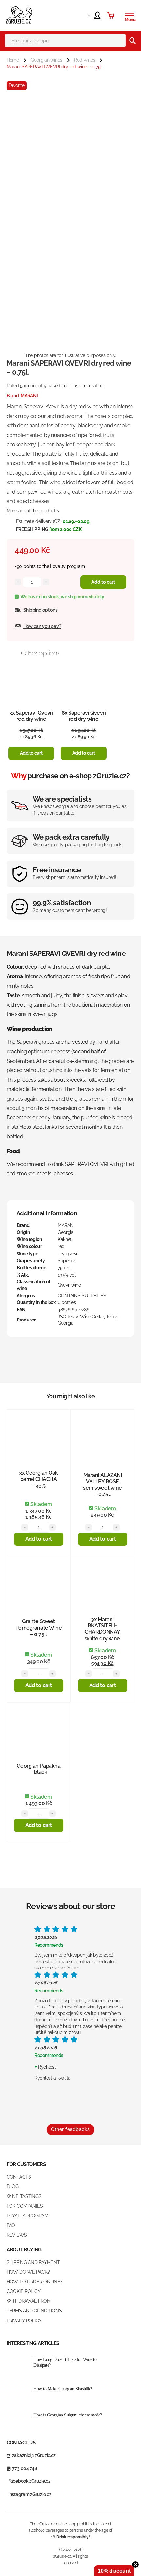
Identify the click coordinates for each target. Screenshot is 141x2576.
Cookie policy (23, 2291)
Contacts (19, 2177)
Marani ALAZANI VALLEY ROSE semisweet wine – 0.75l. (102, 1485)
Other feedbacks (70, 2129)
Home (13, 60)
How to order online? (34, 2282)
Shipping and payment (33, 2262)
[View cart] (111, 15)
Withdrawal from (29, 2301)
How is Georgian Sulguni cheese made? (68, 2415)
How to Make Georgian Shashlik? (63, 2389)
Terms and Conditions (34, 2311)
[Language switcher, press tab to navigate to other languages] (83, 15)
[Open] (130, 13)
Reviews (17, 2235)
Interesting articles (33, 2343)
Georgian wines (47, 60)
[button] (31, 753)
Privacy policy (24, 2321)
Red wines (85, 60)
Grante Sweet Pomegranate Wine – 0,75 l (39, 1628)
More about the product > (33, 511)
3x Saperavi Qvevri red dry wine (31, 716)
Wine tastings (24, 2196)
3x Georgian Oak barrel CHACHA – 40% (39, 1479)
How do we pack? (28, 2272)
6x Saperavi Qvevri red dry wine (84, 716)
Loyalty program (68, 566)
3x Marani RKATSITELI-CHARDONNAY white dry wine (102, 1629)
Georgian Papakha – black (39, 1769)
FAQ (11, 2225)
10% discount (114, 2571)
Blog (13, 2186)
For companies (25, 2206)
